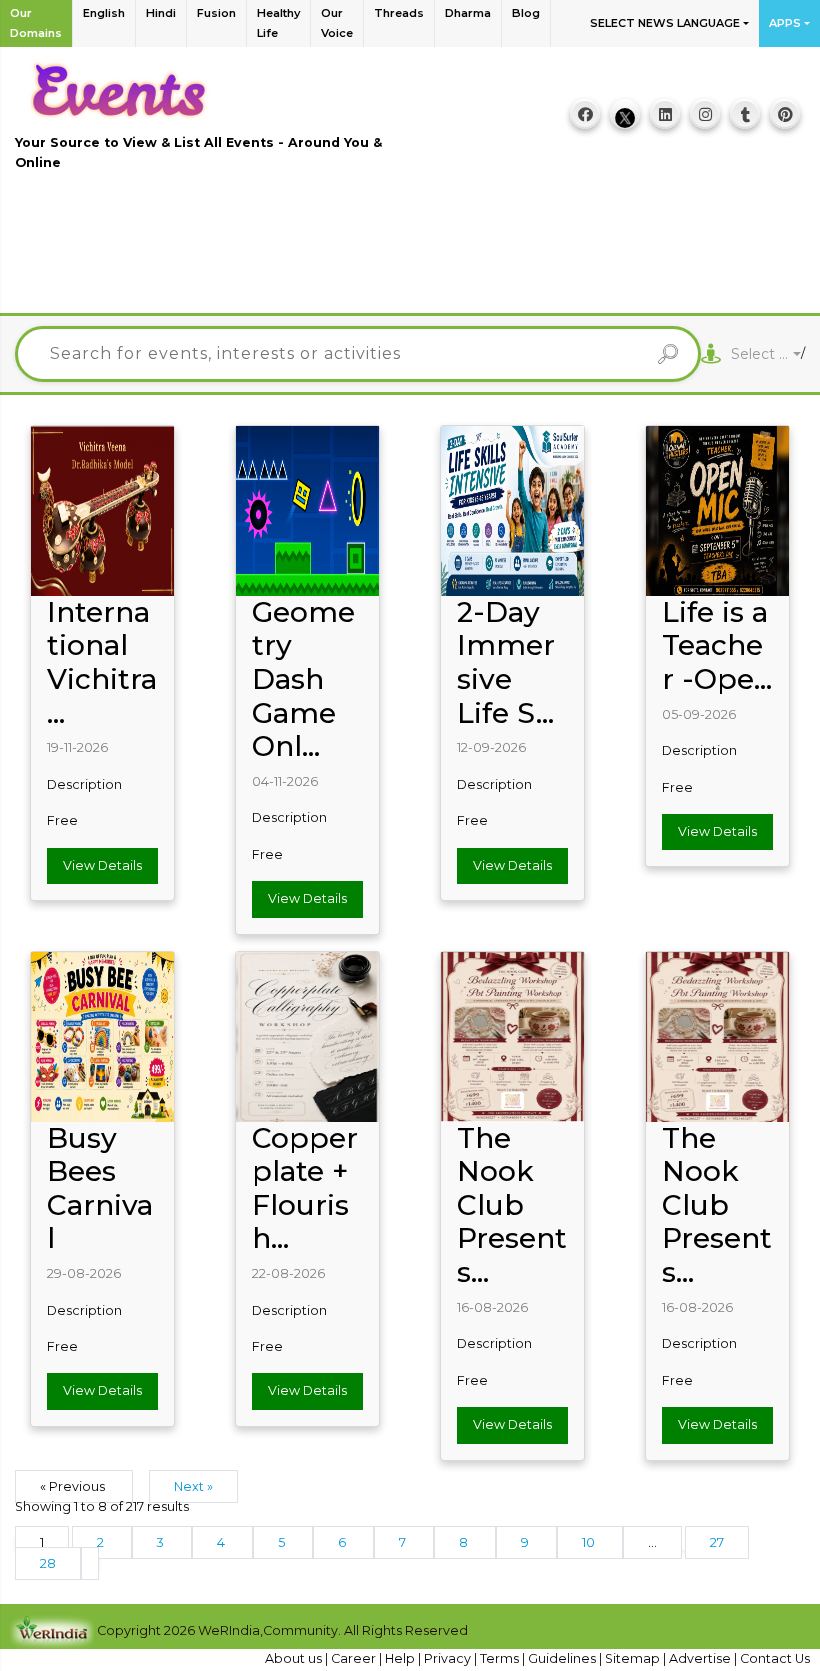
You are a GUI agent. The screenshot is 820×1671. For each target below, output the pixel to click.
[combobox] (766, 354)
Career (355, 1658)
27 (717, 1542)
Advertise (701, 1658)
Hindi (161, 13)
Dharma (468, 13)
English (104, 13)
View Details (102, 865)
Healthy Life (278, 23)
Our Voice (337, 23)
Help (401, 1658)
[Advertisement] (410, 253)
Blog (526, 13)
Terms (501, 1658)
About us (295, 1658)
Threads (399, 13)
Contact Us (775, 1658)
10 (590, 1542)
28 (48, 1563)
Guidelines (563, 1658)
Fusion (216, 13)
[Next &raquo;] (90, 1563)
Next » (193, 1486)
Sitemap (634, 1658)
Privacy (449, 1658)
